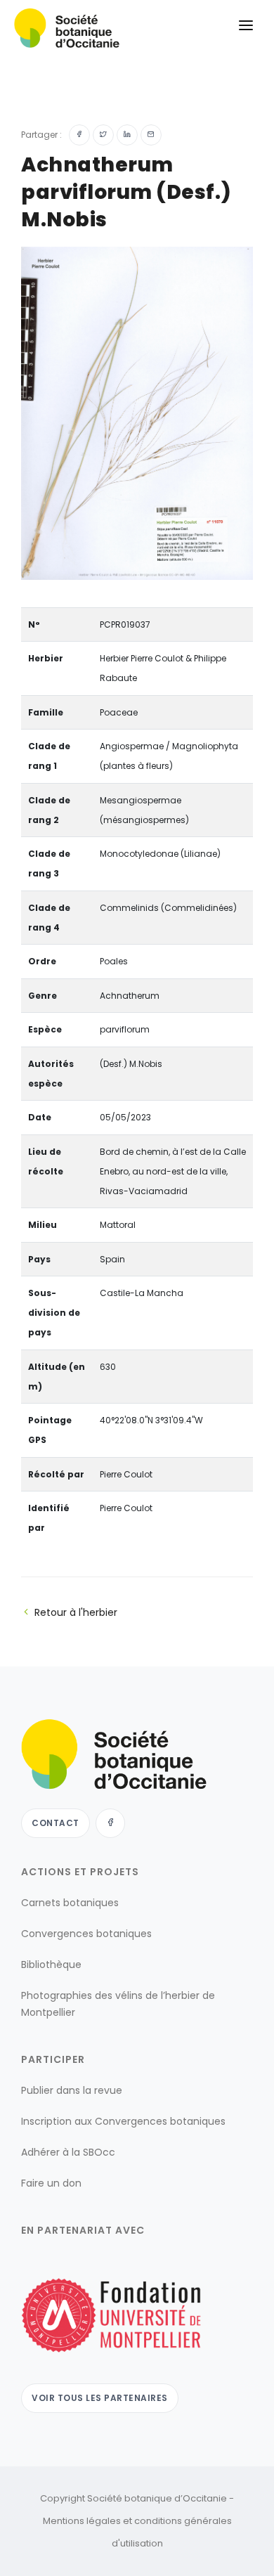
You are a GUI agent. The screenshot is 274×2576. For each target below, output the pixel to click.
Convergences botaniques (86, 1934)
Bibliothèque (51, 1965)
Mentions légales (82, 2521)
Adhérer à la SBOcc (68, 2152)
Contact (56, 1823)
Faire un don (51, 2183)
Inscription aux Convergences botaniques (123, 2121)
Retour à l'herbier (76, 1612)
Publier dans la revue (72, 2090)
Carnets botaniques (70, 1903)
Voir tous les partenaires (100, 2398)
